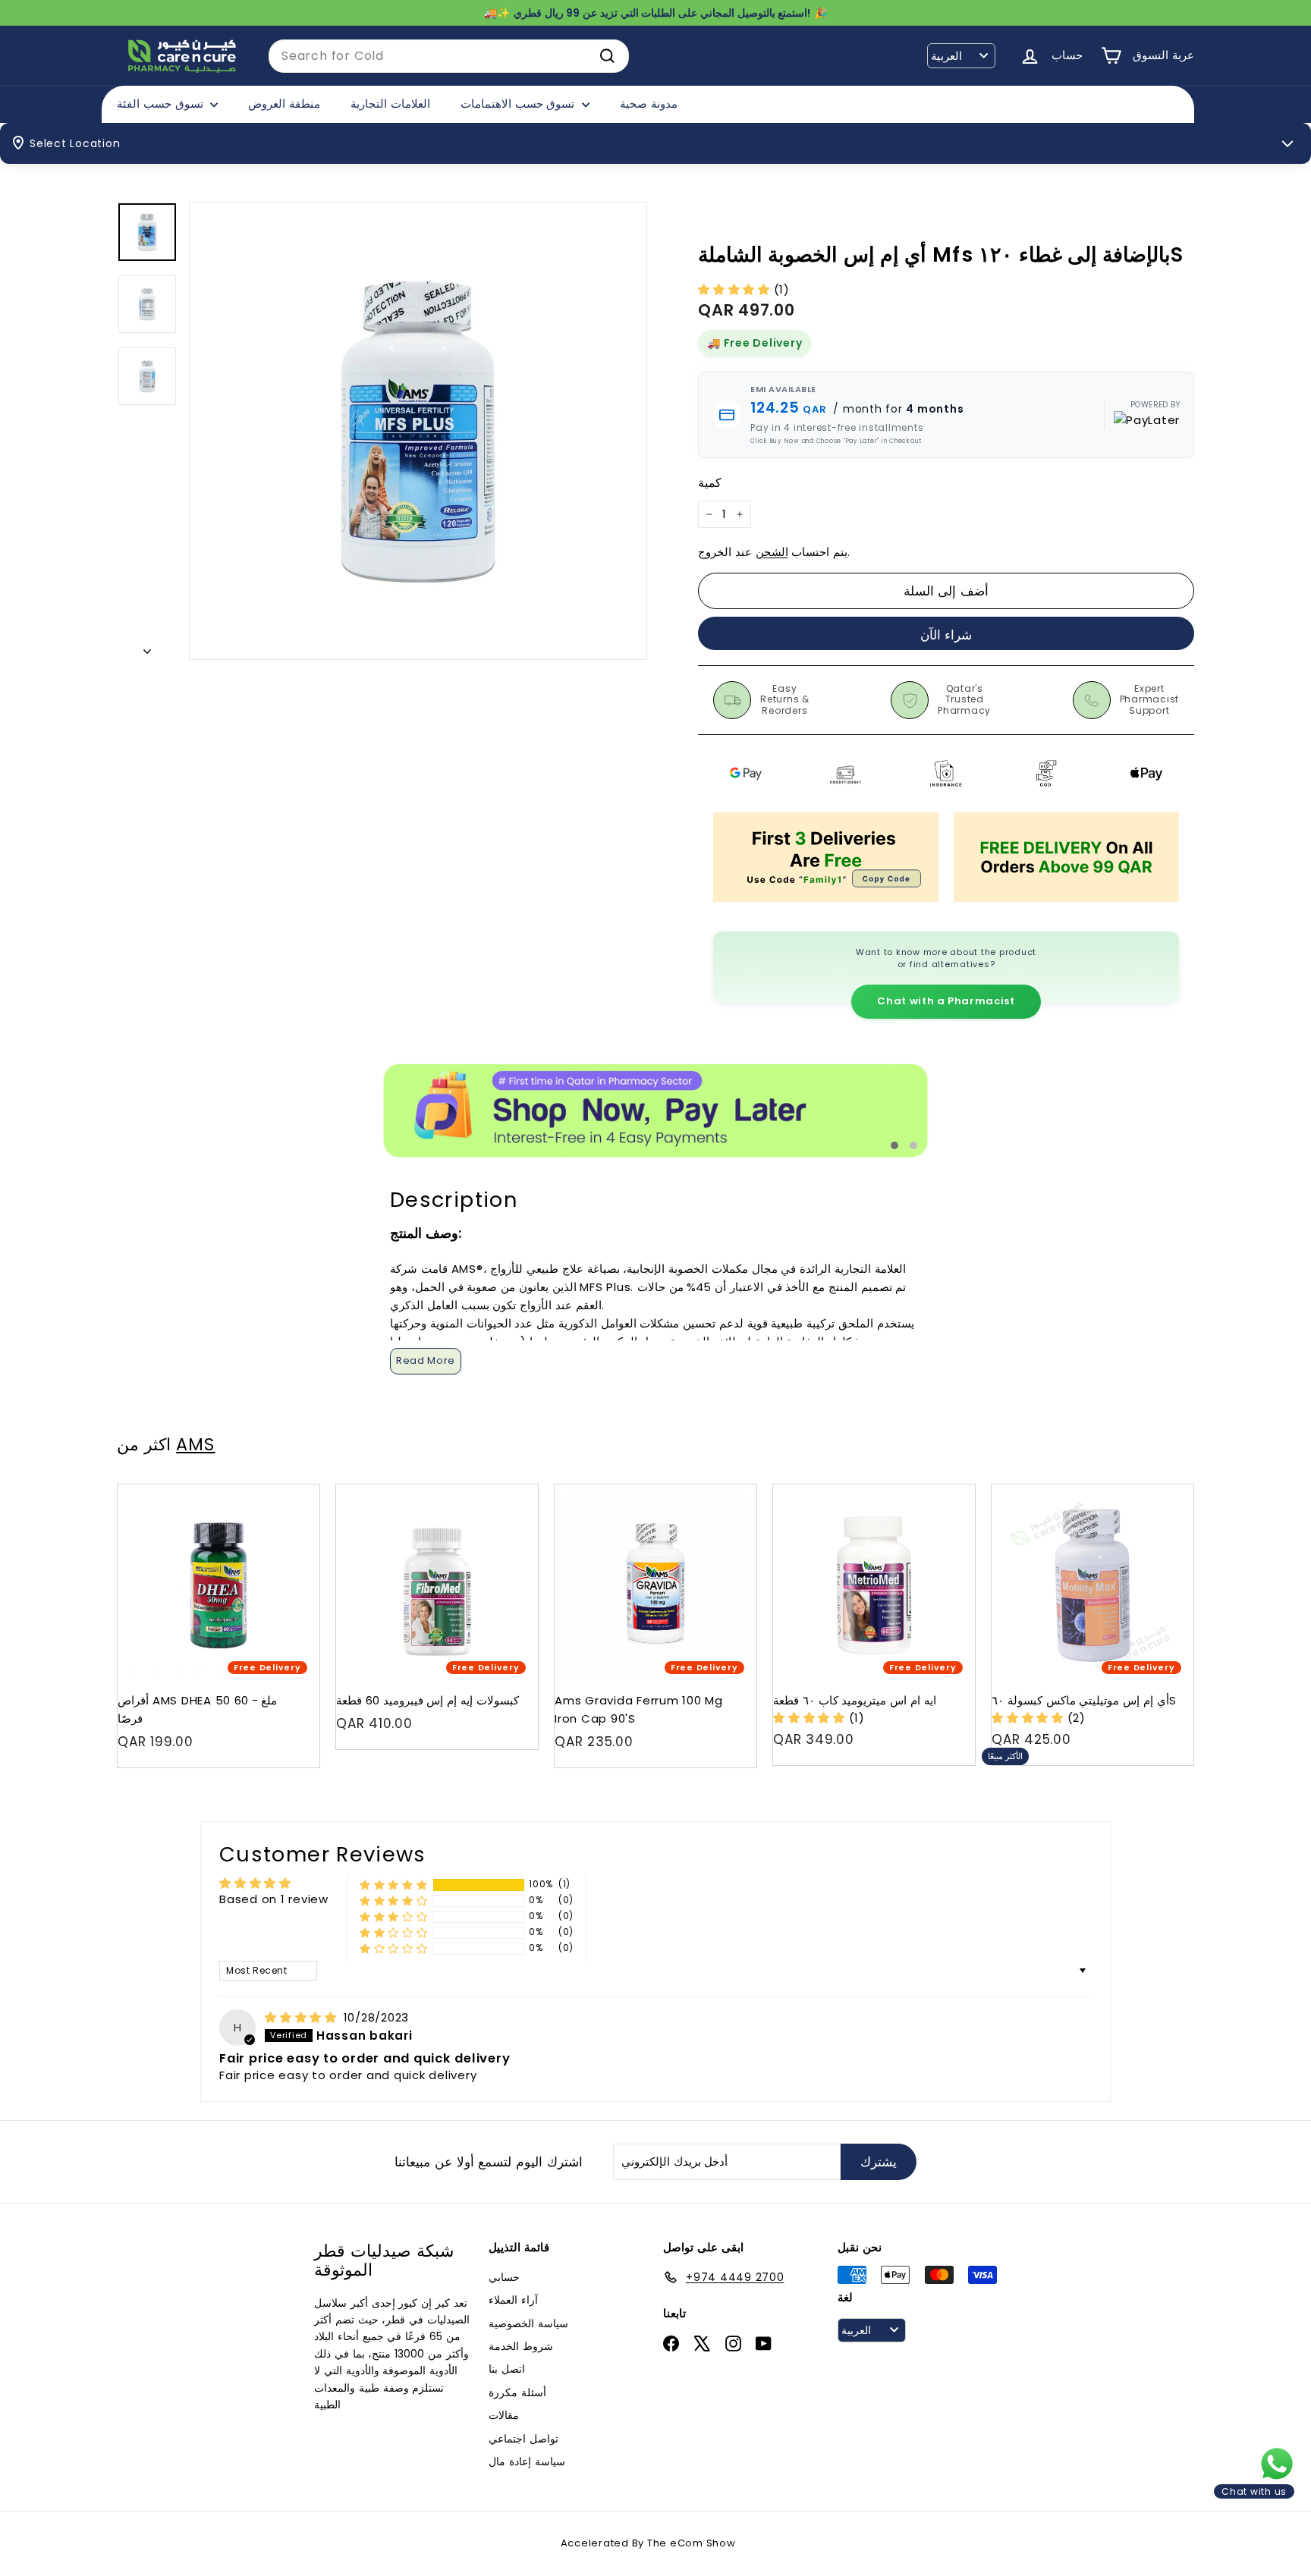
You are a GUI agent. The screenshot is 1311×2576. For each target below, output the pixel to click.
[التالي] (147, 647)
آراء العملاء (513, 2300)
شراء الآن (946, 635)
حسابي (504, 2277)
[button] (736, 289)
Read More (426, 1360)
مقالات (504, 2415)
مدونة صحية (649, 104)
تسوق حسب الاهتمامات (519, 104)
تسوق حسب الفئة (162, 104)
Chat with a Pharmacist (946, 1001)
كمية (710, 483)
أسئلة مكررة (517, 2392)
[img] (303, 2017)
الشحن (772, 552)
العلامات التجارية (390, 104)
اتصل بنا (507, 2369)
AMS (195, 1444)
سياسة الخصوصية (528, 2323)
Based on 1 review (274, 1899)
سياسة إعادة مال (527, 2461)
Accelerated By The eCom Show (648, 2543)
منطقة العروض (284, 104)
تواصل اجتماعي (523, 2439)
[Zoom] (418, 431)
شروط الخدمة (521, 2346)
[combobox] (449, 56)
